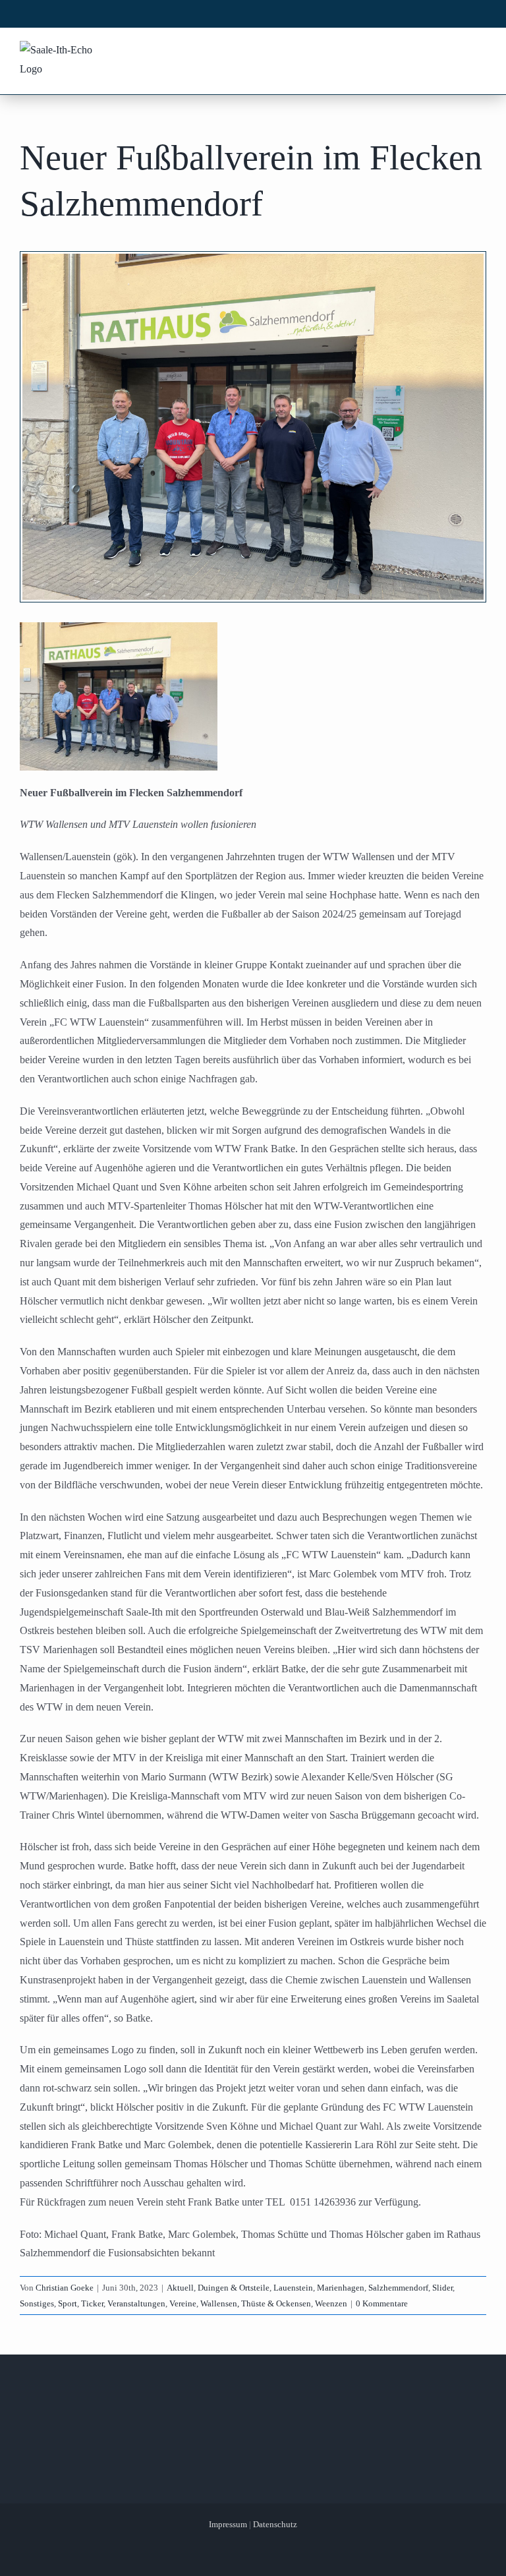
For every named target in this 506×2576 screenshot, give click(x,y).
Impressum (228, 2524)
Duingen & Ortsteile (234, 2288)
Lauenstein (293, 2288)
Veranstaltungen (136, 2303)
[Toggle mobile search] (454, 51)
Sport (68, 2303)
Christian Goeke (65, 2288)
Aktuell (180, 2288)
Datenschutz (275, 2524)
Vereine (183, 2303)
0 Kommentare (382, 2303)
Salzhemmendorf (398, 2288)
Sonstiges (37, 2303)
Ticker (92, 2303)
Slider (442, 2288)
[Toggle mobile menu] (479, 51)
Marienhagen (341, 2288)
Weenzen (331, 2303)
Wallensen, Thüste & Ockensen (256, 2303)
